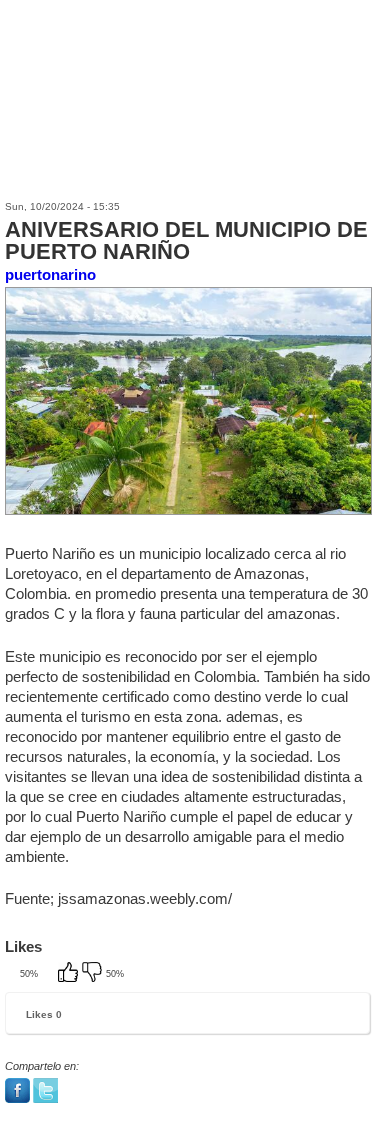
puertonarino (50, 274)
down (94, 974)
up (70, 974)
